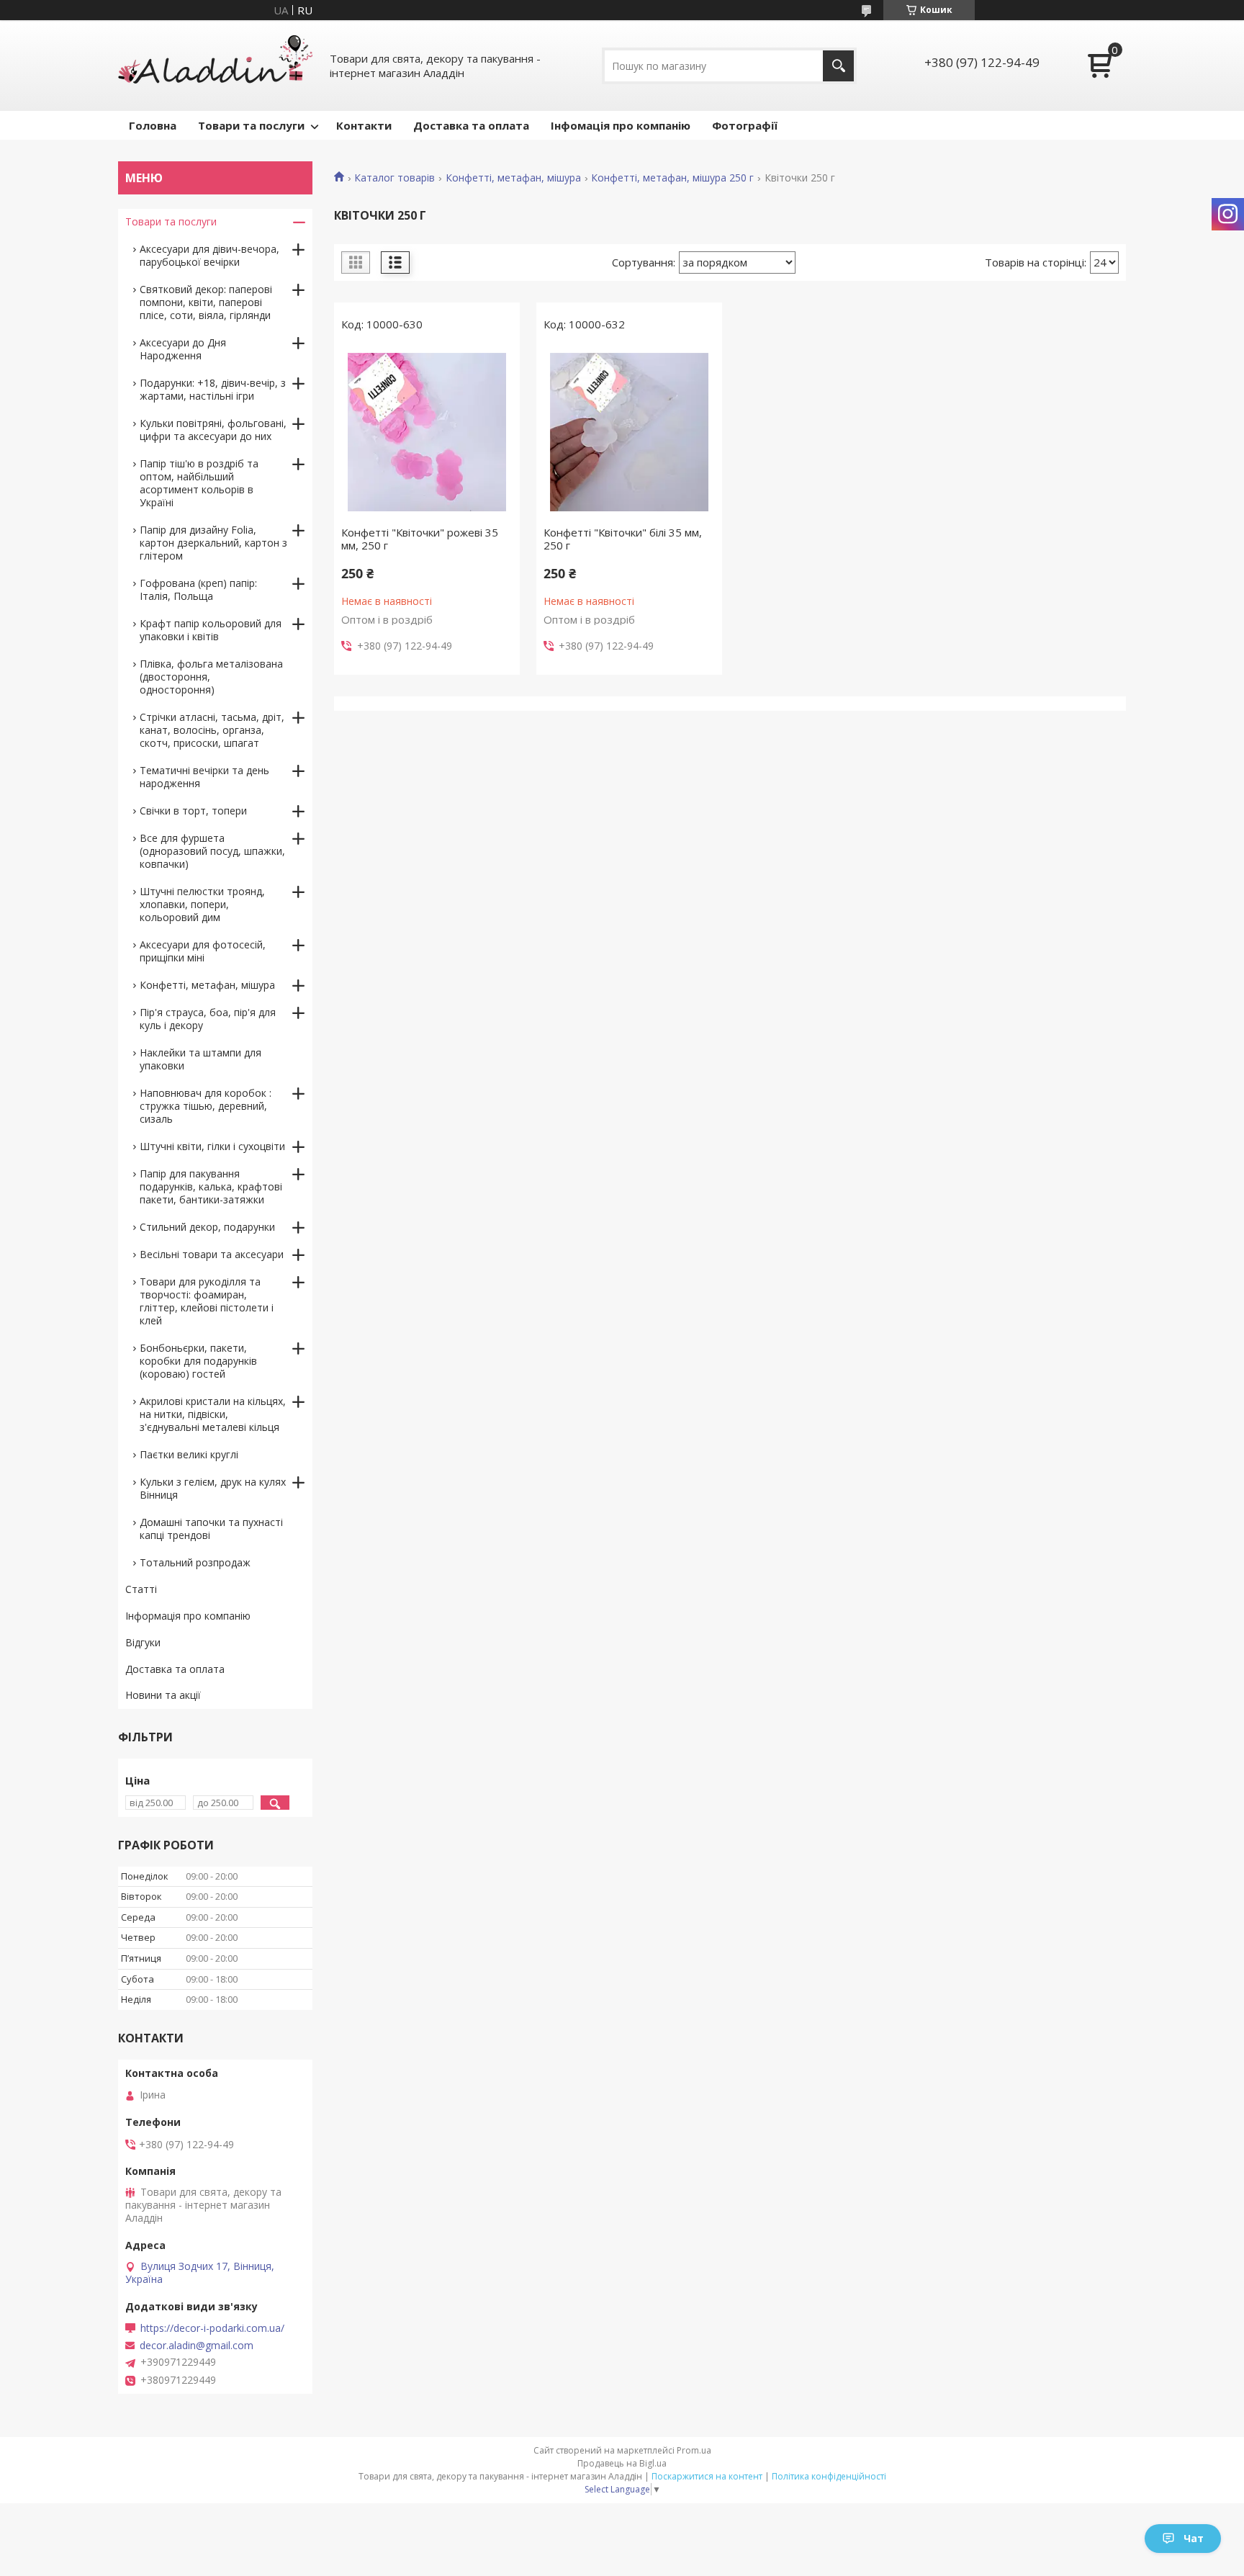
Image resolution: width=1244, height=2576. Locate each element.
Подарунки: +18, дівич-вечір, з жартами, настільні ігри (213, 389)
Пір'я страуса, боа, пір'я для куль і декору (208, 1019)
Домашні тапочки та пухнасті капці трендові (211, 1529)
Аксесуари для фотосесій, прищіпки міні (203, 951)
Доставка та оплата (471, 125)
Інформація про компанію (188, 1616)
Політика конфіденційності (829, 2476)
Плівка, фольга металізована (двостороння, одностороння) (211, 677)
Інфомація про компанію (621, 125)
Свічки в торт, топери (193, 811)
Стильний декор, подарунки (207, 1227)
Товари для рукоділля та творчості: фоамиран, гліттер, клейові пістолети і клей (207, 1301)
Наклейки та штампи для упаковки (200, 1059)
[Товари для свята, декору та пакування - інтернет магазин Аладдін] (215, 66)
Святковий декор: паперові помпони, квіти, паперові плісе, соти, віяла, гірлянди (206, 302)
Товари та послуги (251, 125)
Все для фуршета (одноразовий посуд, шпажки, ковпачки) (212, 851)
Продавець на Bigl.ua (622, 2463)
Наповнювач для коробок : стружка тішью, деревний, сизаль (206, 1106)
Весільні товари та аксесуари (212, 1254)
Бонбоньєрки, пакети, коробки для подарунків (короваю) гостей (198, 1361)
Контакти (364, 125)
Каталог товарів (395, 178)
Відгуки (143, 1642)
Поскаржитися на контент (707, 2476)
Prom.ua (694, 2450)
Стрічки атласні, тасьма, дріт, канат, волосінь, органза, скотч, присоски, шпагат (212, 730)
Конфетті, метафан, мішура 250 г (672, 178)
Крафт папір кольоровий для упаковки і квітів (211, 630)
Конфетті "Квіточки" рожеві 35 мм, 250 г (420, 539)
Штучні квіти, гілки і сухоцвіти (212, 1146)
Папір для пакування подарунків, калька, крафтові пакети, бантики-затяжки (211, 1186)
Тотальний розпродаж (195, 1562)
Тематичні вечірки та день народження (204, 777)
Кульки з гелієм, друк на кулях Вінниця (213, 1488)
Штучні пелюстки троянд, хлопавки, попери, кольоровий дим (202, 904)
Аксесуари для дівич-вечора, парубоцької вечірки (209, 255)
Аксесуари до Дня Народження (183, 349)
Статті (141, 1589)
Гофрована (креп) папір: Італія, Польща (198, 589)
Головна (153, 125)
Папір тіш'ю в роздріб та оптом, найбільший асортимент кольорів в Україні (199, 483)
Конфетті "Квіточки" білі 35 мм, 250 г (623, 539)
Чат (1194, 2538)
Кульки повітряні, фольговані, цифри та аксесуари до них (213, 430)
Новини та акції (163, 1695)
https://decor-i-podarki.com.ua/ (212, 2328)
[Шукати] (838, 66)
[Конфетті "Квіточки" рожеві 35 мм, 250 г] (427, 432)
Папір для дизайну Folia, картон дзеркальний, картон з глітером (213, 543)
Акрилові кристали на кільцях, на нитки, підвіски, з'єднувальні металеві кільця (213, 1414)
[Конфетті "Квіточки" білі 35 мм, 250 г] (629, 432)
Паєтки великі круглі (189, 1454)
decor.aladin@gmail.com (197, 2346)
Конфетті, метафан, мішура (513, 178)
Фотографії (745, 125)
